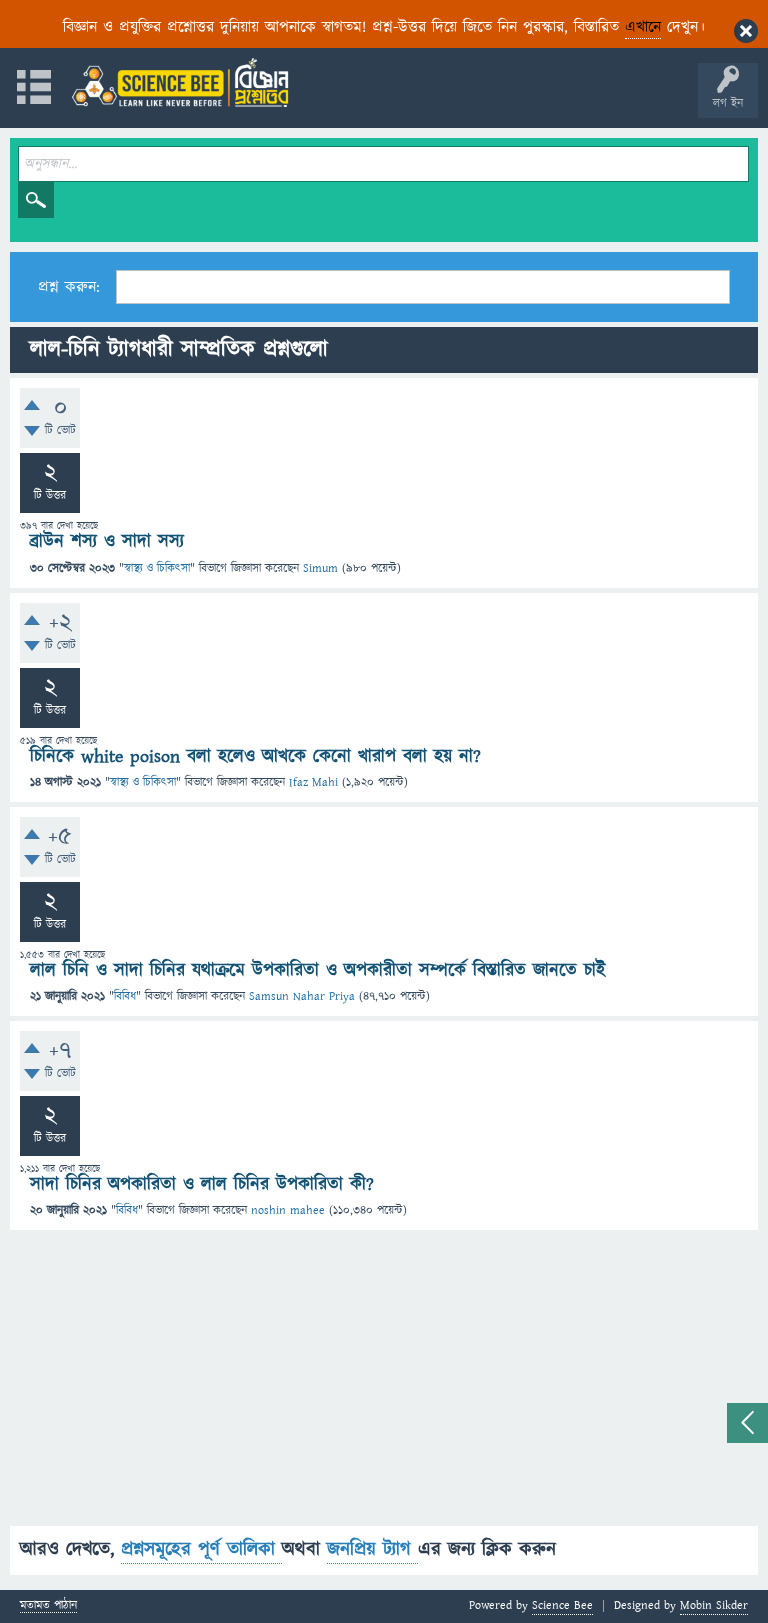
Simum (320, 568)
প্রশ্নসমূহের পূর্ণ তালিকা (201, 1549)
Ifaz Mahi (313, 782)
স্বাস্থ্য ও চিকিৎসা (157, 568)
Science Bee (562, 1605)
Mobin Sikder (714, 1605)
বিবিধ (125, 996)
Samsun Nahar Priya (302, 996)
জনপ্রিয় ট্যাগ (372, 1549)
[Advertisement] (384, 1386)
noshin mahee (288, 1210)
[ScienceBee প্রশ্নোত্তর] (180, 82)
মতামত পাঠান (48, 1606)
